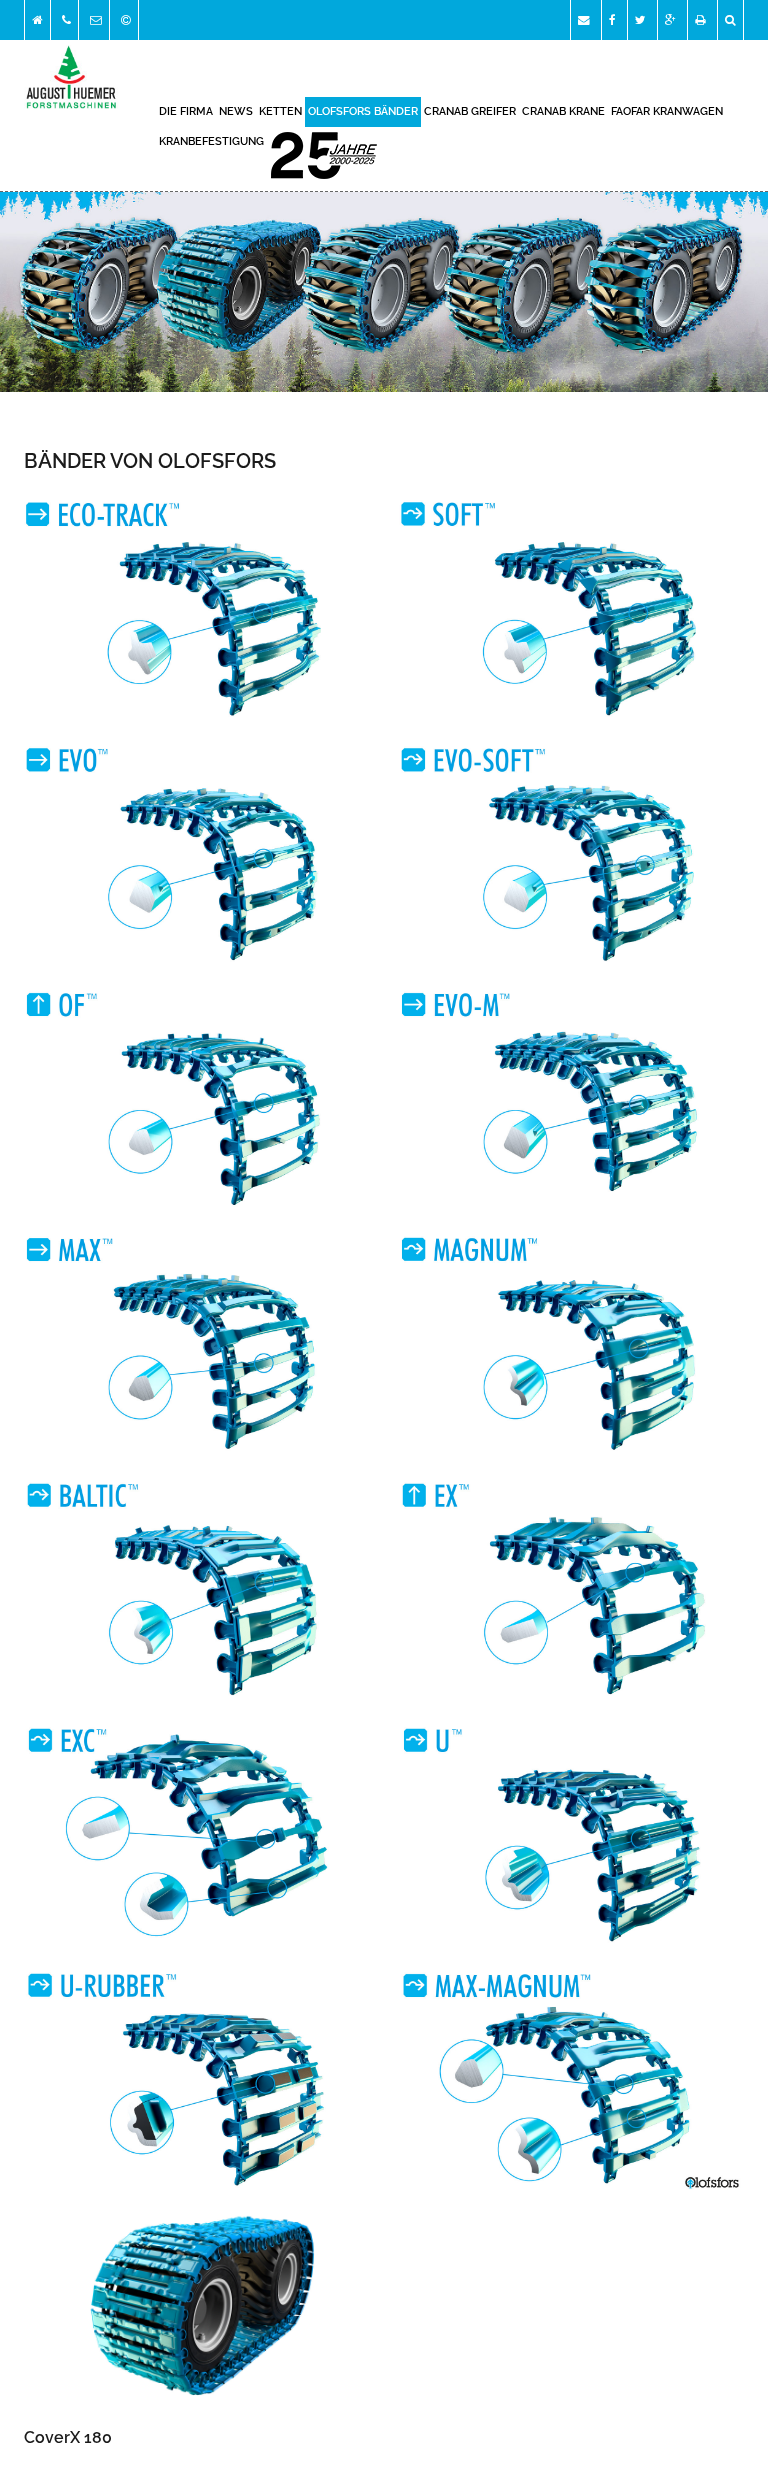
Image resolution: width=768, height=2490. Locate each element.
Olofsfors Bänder (363, 111)
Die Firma (186, 111)
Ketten (280, 111)
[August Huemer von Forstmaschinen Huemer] (196, 607)
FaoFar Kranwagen (667, 111)
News (236, 111)
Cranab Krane (563, 111)
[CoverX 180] (196, 2309)
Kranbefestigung (211, 141)
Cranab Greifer (470, 111)
